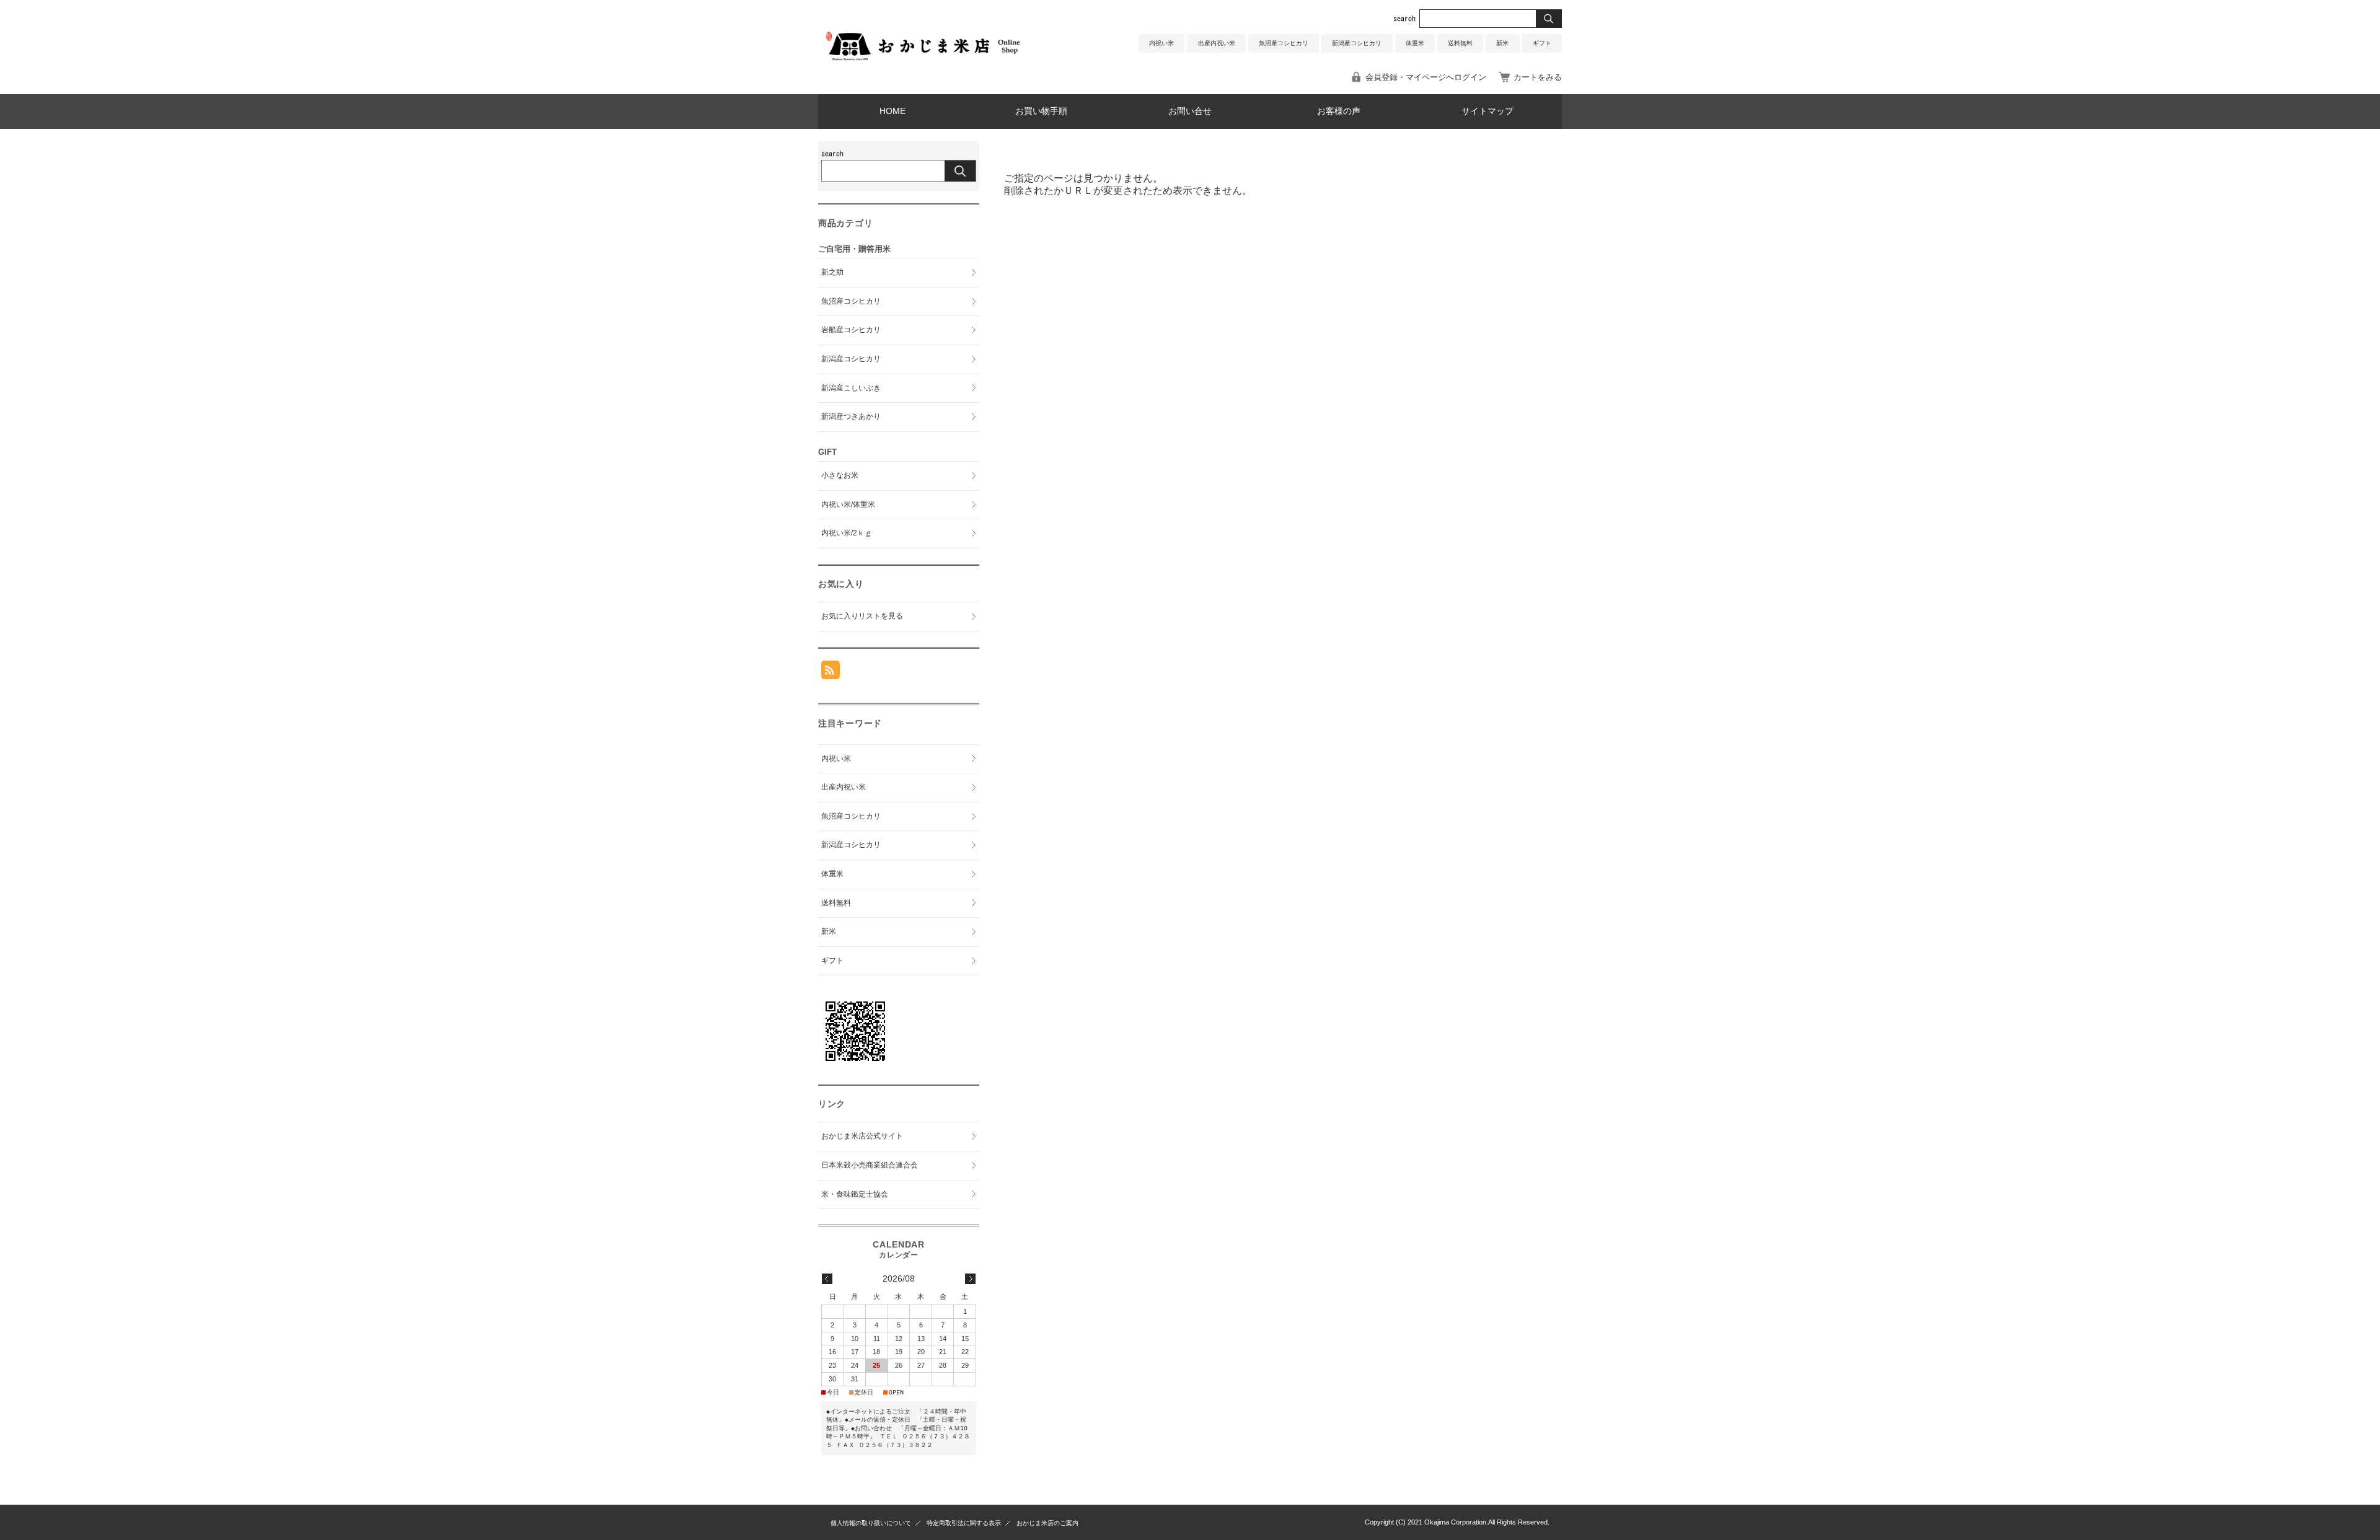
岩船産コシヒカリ (851, 330)
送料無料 (1460, 43)
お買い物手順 (1041, 111)
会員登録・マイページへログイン (1426, 77)
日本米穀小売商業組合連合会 (870, 1165)
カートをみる (1538, 77)
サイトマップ (1487, 111)
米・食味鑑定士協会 (855, 1194)
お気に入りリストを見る (862, 616)
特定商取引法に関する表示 (964, 1523)
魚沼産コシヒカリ (1284, 43)
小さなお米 (840, 475)
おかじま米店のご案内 (1047, 1523)
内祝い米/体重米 (848, 504)
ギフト (1542, 43)
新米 (1502, 43)
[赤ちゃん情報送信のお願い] (855, 1065)
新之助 (832, 272)
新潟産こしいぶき (851, 388)
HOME (892, 111)
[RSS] (831, 673)
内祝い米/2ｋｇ (847, 533)
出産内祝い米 (1217, 43)
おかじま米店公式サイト (862, 1136)
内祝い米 (1161, 43)
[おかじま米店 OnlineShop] (923, 68)
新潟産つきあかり (851, 416)
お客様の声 (1339, 111)
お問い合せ (1190, 111)
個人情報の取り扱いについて (871, 1523)
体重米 (1415, 43)
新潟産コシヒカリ (1357, 43)
